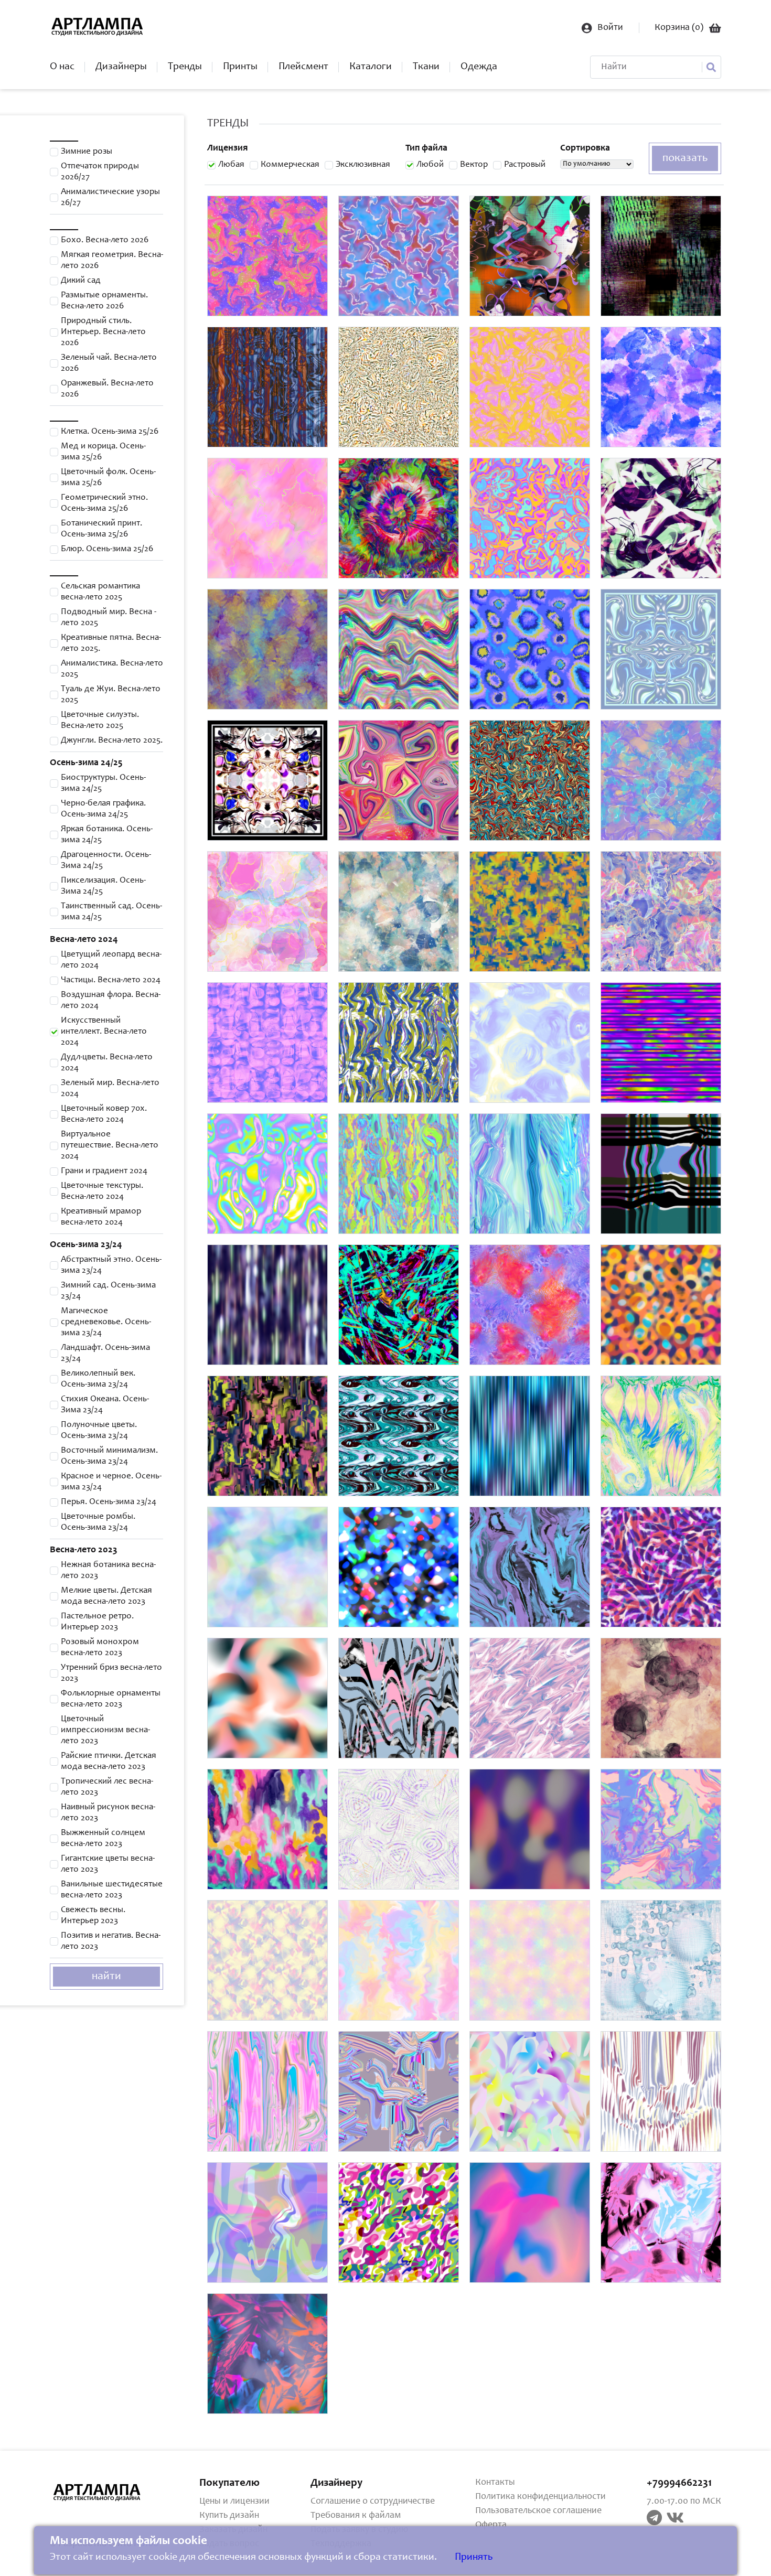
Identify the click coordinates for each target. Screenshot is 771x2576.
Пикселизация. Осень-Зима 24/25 (103, 886)
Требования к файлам (356, 2516)
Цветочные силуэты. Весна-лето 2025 (100, 721)
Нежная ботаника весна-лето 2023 (108, 1571)
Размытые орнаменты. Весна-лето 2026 (104, 301)
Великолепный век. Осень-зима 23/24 (98, 1379)
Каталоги (371, 67)
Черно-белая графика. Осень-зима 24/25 (103, 809)
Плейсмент (303, 67)
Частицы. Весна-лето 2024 (111, 980)
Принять (474, 2558)
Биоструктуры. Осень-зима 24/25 (103, 783)
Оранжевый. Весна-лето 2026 (107, 389)
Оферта (491, 2525)
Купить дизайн (229, 2516)
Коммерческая (290, 165)
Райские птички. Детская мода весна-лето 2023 (109, 1762)
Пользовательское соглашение (538, 2511)
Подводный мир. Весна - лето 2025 (109, 618)
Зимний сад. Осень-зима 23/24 (108, 1291)
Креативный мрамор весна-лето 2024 (101, 1217)
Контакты (495, 2483)
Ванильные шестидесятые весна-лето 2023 (112, 1890)
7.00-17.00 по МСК (684, 2502)
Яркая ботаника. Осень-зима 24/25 (107, 835)
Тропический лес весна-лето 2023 (107, 1787)
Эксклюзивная (363, 165)
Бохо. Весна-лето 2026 (105, 240)
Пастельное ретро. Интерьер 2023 (97, 1622)
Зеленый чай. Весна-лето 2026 (109, 363)
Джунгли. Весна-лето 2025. (112, 741)
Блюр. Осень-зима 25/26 (107, 549)
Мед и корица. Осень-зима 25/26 (103, 452)
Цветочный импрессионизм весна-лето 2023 (105, 1730)
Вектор (474, 165)
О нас (62, 67)
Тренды (185, 67)
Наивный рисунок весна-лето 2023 (108, 1813)
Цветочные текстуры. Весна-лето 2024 (102, 1192)
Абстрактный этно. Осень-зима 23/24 (111, 1265)
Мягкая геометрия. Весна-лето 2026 (112, 261)
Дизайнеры (121, 67)
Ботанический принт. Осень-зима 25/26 (101, 529)
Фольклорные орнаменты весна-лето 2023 (111, 1699)
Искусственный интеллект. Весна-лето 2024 (104, 1032)
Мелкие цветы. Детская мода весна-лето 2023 (106, 1596)
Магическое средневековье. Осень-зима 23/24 (106, 1322)
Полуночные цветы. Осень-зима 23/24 (99, 1431)
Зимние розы (87, 152)
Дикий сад (81, 281)
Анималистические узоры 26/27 (110, 198)
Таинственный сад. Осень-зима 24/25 (111, 912)
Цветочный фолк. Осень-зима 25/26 (108, 478)
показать (685, 158)
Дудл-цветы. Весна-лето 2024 (107, 1063)
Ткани (426, 67)
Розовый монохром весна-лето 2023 (100, 1648)
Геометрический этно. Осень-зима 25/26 (104, 503)
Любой (430, 165)
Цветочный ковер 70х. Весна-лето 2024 (104, 1114)
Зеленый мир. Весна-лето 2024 (110, 1089)
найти (106, 1977)
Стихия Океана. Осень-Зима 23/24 (105, 1405)
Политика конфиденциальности (540, 2497)
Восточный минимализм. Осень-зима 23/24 (109, 1456)
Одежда (479, 67)
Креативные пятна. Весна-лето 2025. (111, 643)
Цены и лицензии (234, 2502)
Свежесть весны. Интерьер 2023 (93, 1916)
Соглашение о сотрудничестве (373, 2502)
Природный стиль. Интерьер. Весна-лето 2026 (103, 332)
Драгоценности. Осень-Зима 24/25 (106, 861)
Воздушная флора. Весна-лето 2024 (111, 1001)
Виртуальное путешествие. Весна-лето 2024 (110, 1146)
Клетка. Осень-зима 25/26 (110, 432)
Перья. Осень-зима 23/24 (109, 1502)
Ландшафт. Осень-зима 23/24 (105, 1354)
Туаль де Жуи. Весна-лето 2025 (111, 695)
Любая (231, 165)
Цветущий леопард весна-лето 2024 (111, 960)
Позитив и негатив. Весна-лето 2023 (111, 1941)
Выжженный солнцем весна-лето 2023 (103, 1839)
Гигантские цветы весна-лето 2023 (108, 1864)
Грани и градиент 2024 (104, 1171)
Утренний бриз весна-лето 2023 (111, 1673)
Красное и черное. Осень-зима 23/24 (111, 1482)
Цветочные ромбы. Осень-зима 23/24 (98, 1522)
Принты (240, 67)
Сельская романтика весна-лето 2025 (100, 592)
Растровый (525, 165)
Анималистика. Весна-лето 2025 (112, 669)
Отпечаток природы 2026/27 (100, 172)
